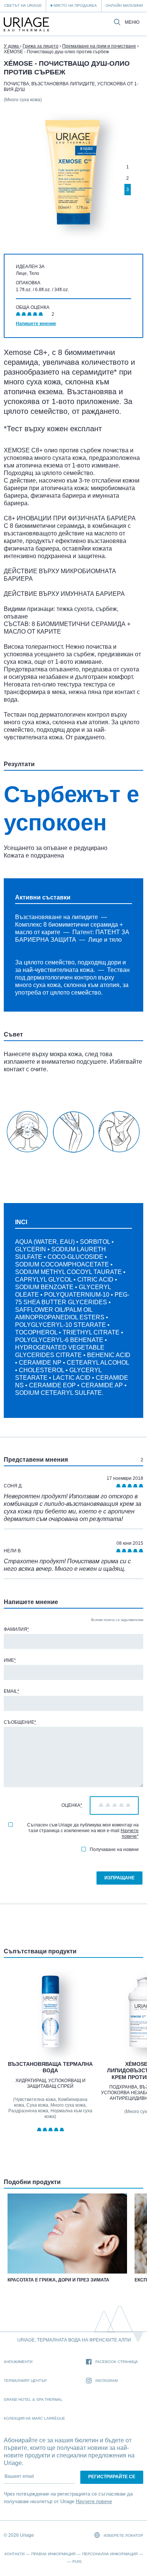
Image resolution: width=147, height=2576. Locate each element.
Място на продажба (75, 5)
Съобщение (20, 1722)
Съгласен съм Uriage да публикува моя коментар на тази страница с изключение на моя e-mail (83, 1831)
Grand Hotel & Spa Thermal (33, 2399)
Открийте (51, 2031)
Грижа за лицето (41, 46)
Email (11, 1691)
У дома (12, 46)
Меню (132, 22)
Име (10, 1660)
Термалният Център (25, 2381)
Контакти (15, 2554)
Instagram (106, 2381)
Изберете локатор (123, 2535)
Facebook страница (117, 2362)
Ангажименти (18, 2362)
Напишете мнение (36, 324)
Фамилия (16, 1629)
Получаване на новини (114, 1849)
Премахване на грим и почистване (99, 46)
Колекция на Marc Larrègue (34, 2418)
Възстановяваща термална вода (50, 2067)
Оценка (72, 1805)
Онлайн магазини (124, 5)
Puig (77, 2561)
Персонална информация (110, 2554)
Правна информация (53, 2554)
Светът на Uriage (23, 5)
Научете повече (130, 1833)
